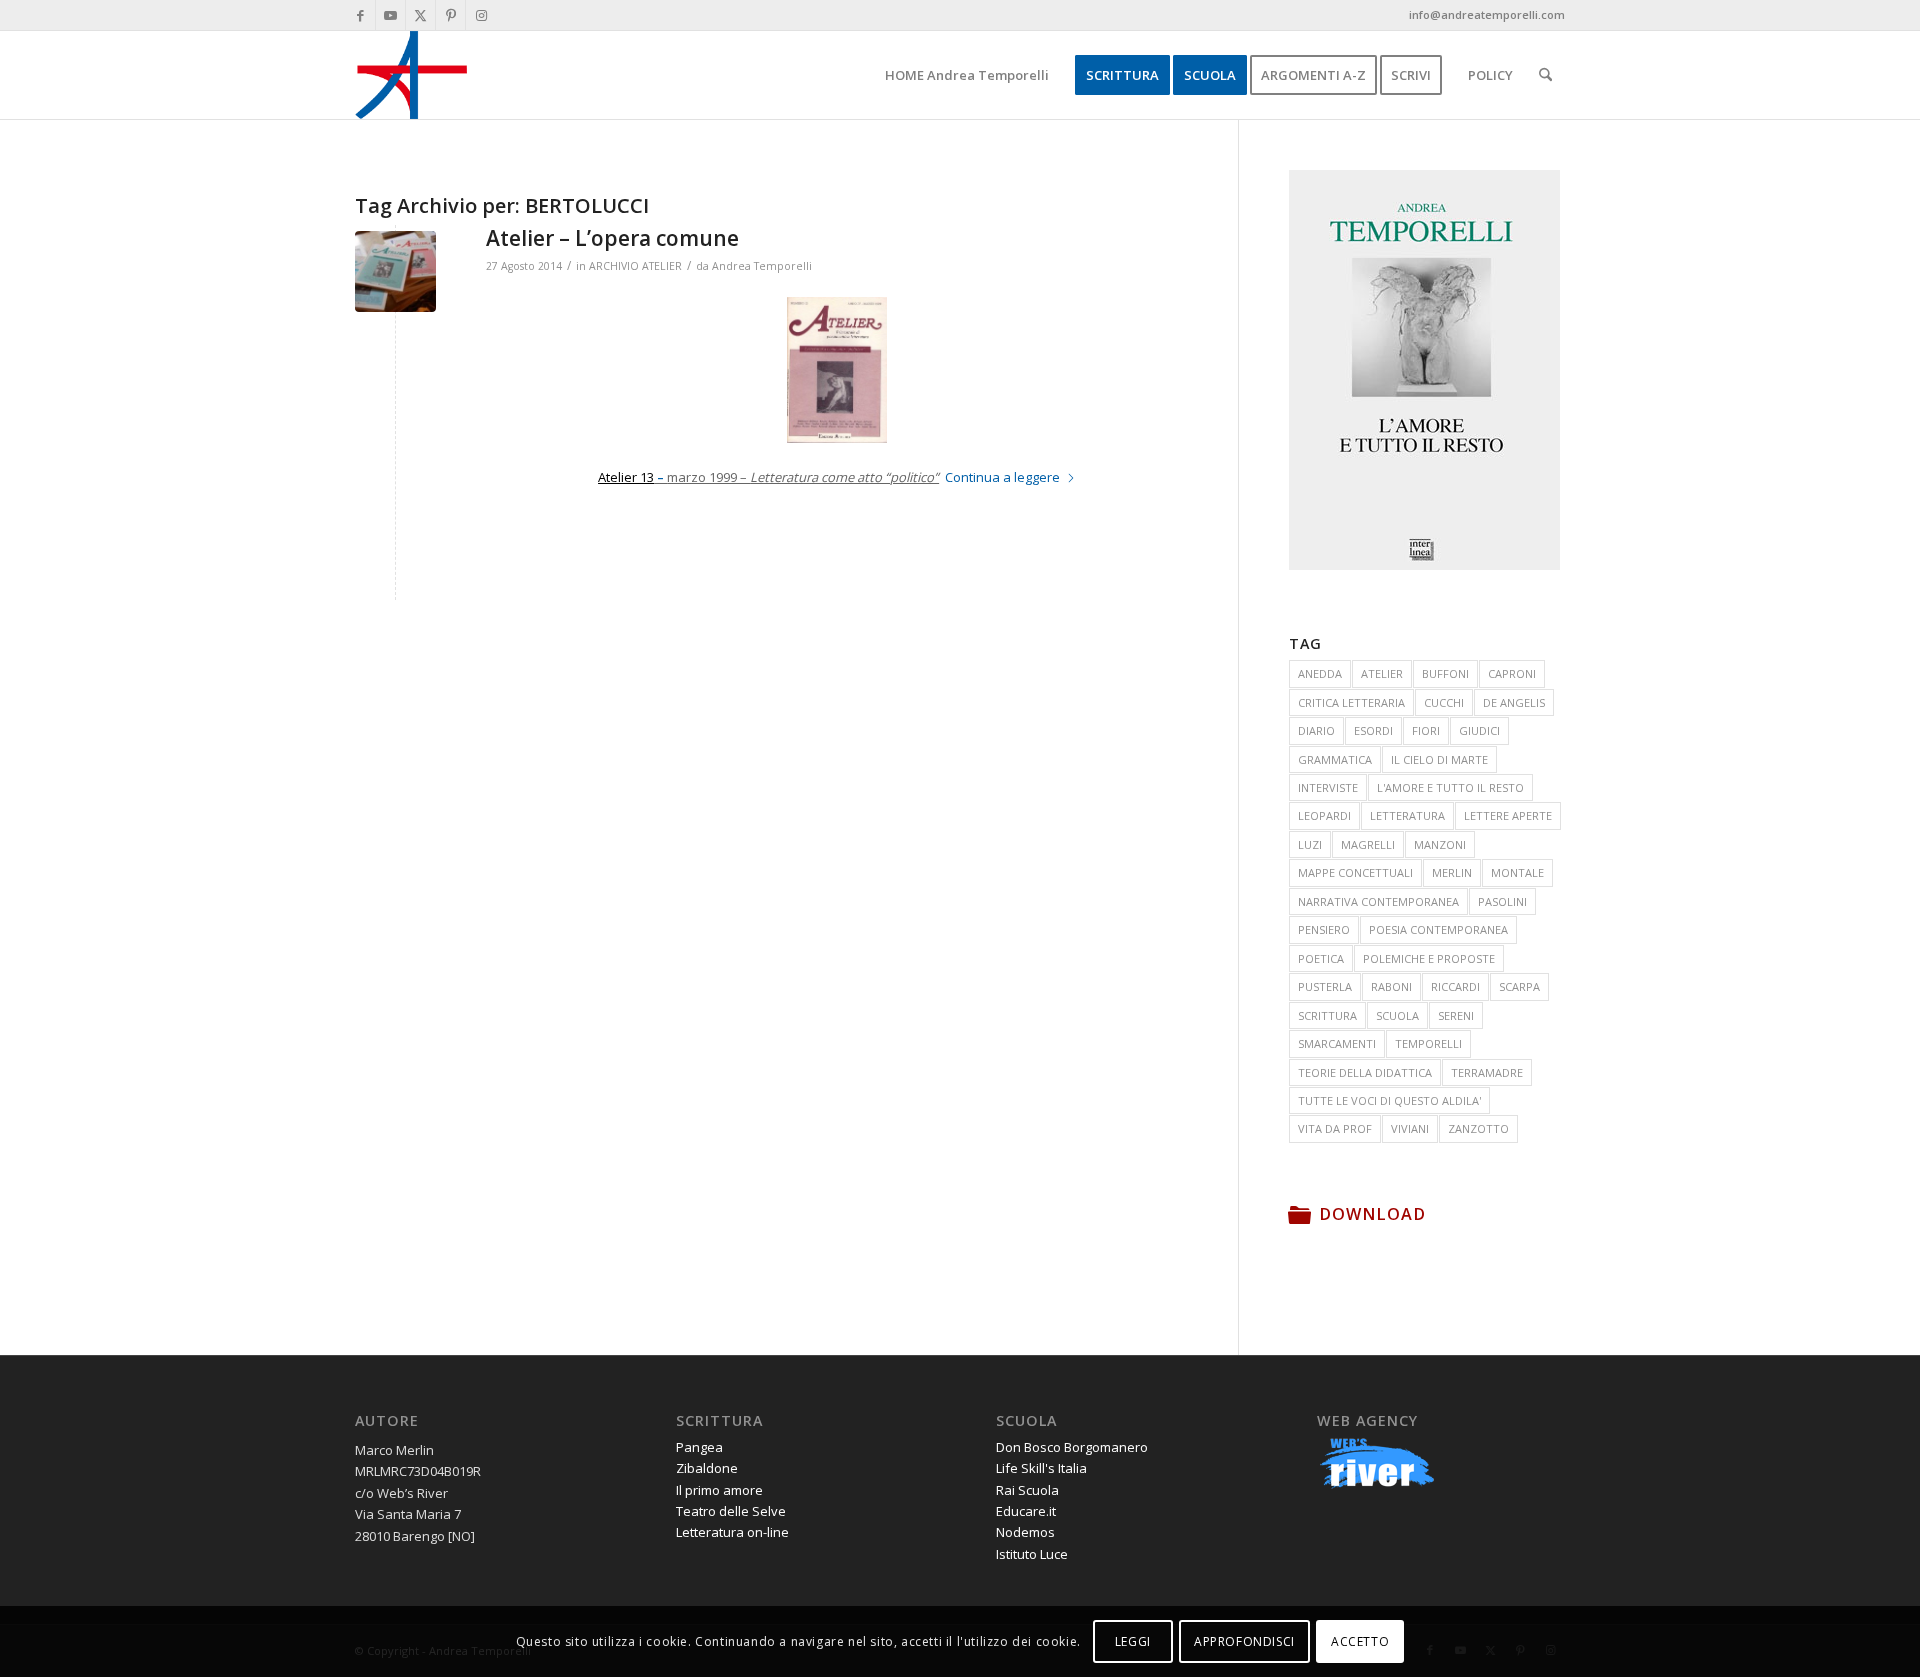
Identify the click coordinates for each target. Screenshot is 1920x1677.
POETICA (1321, 958)
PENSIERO (1324, 929)
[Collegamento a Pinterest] (450, 15)
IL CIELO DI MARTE (1439, 759)
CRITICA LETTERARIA (1351, 702)
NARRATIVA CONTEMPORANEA (1378, 901)
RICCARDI (1455, 986)
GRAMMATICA (1335, 759)
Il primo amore (719, 1490)
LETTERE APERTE (1508, 815)
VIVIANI (1410, 1128)
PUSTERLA (1325, 986)
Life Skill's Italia (1041, 1468)
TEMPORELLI (1428, 1043)
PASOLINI (1502, 901)
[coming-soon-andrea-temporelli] (395, 271)
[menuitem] (967, 75)
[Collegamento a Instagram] (481, 15)
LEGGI (1133, 1641)
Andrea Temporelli (762, 266)
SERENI (1456, 1015)
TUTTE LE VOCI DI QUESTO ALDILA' (1389, 1100)
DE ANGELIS (1514, 702)
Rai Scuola (1027, 1490)
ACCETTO (1360, 1641)
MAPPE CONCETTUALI (1355, 872)
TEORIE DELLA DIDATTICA (1365, 1072)
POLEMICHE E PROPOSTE (1429, 958)
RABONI (1391, 986)
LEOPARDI (1324, 815)
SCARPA (1519, 986)
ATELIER (1382, 673)
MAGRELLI (1368, 844)
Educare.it (1026, 1511)
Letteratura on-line (732, 1532)
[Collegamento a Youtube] (390, 15)
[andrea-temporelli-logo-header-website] (411, 75)
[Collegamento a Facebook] (360, 15)
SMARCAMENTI (1337, 1043)
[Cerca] (1545, 75)
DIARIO (1316, 730)
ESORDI (1373, 730)
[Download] (1299, 1214)
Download (1372, 1214)
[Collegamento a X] (420, 15)
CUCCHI (1444, 702)
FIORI (1426, 730)
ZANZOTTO (1478, 1128)
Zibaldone (707, 1468)
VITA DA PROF (1335, 1128)
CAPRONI (1512, 673)
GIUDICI (1479, 730)
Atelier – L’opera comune (612, 238)
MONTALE (1517, 872)
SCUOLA (1397, 1015)
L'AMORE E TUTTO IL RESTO (1450, 787)
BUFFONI (1445, 673)
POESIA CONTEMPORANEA (1438, 929)
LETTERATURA (1407, 815)
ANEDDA (1320, 673)
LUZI (1310, 844)
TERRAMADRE (1487, 1072)
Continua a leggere (1002, 477)
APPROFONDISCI (1244, 1641)
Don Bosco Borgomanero (1072, 1447)
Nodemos (1025, 1532)
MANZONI (1440, 844)
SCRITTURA (1327, 1015)
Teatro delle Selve (731, 1511)
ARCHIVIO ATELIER (635, 266)
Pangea (699, 1447)
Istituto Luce (1032, 1554)
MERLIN (1452, 872)
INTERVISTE (1328, 787)
